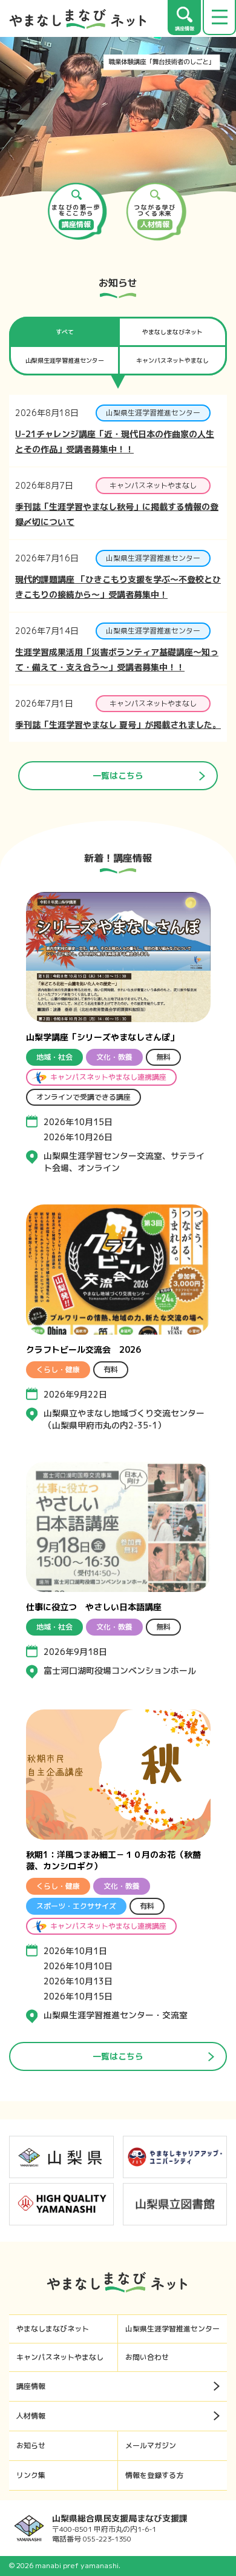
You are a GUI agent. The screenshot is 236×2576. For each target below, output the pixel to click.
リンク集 (31, 2475)
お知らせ (31, 2446)
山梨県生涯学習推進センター (172, 2329)
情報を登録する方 (154, 2475)
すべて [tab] (65, 332)
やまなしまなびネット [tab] (172, 332)
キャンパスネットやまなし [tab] (172, 360)
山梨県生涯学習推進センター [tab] (65, 360)
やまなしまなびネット (53, 2329)
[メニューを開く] (219, 18)
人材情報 (31, 2416)
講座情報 (31, 2386)
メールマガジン (151, 2446)
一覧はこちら (118, 775)
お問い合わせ (147, 2357)
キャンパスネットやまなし (60, 2357)
